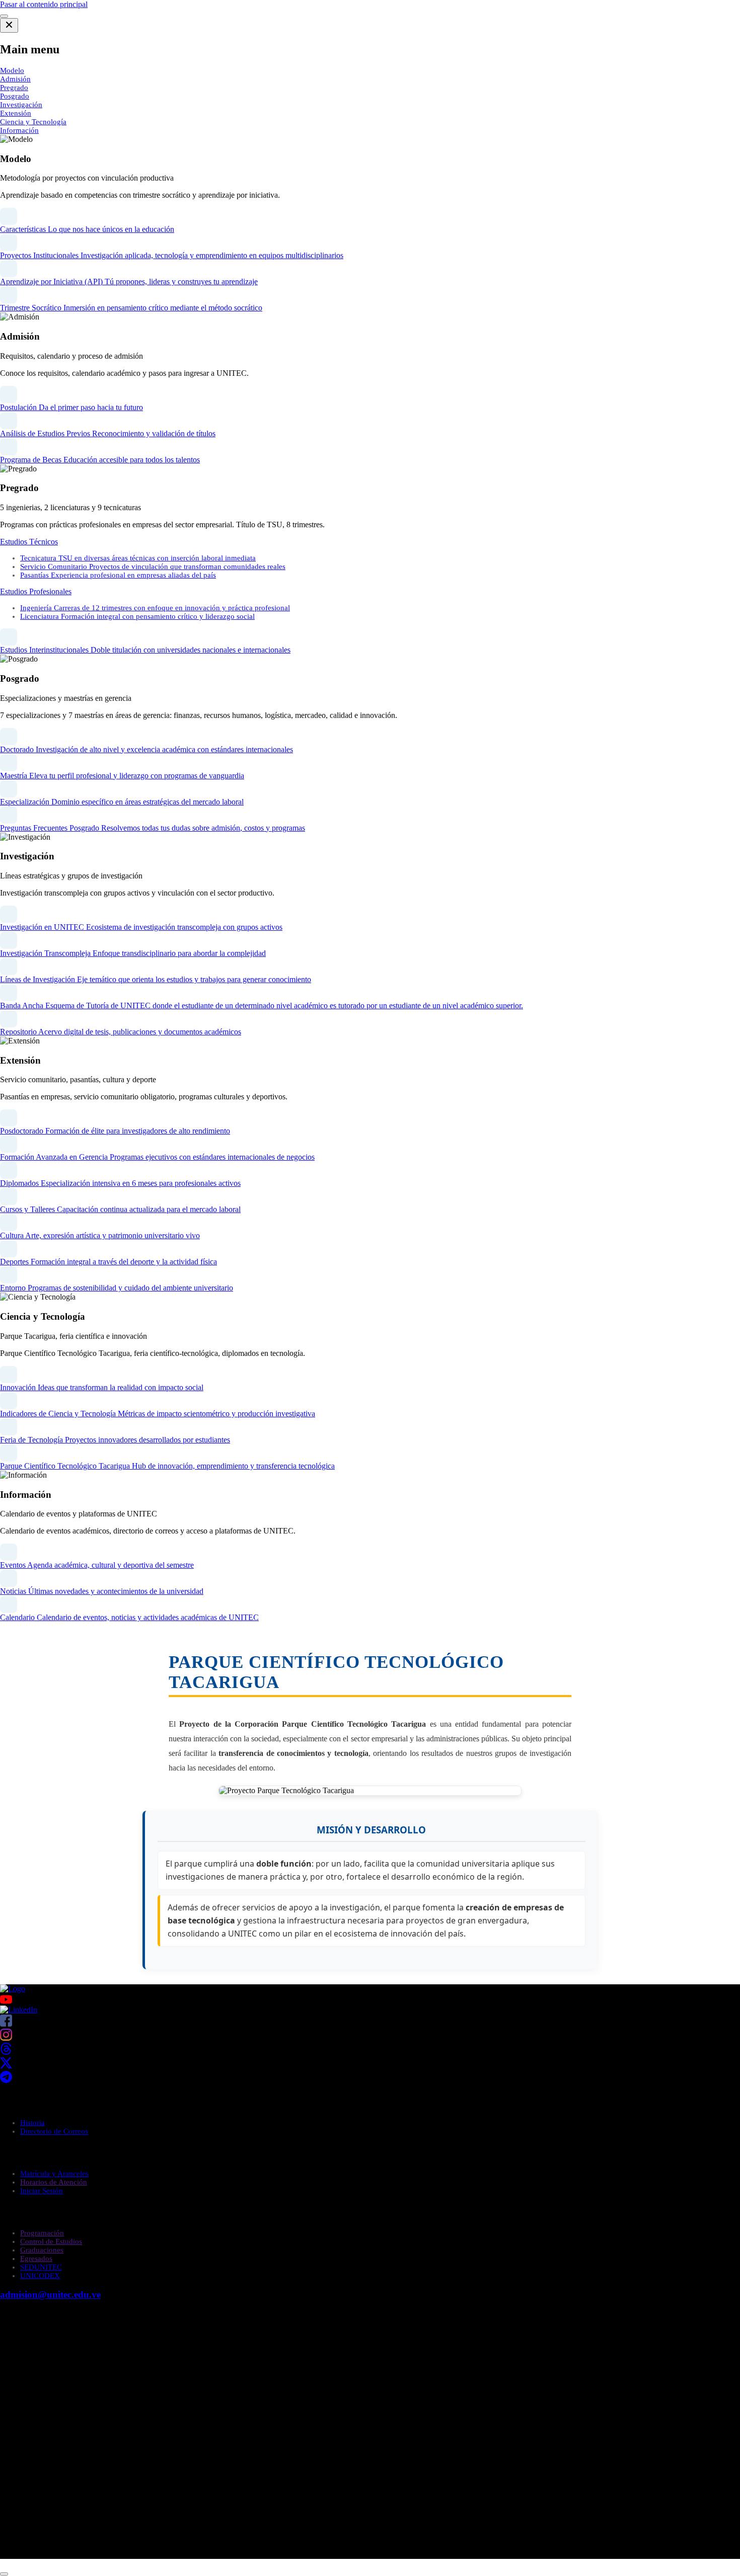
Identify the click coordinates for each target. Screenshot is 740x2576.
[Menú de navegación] (4, 16)
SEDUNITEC (41, 2267)
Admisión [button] (15, 79)
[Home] (13, 1989)
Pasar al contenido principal (44, 4)
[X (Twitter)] (6, 2066)
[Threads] (6, 2052)
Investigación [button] (21, 105)
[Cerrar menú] (9, 25)
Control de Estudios (51, 2241)
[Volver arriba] (4, 2574)
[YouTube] (370, 1999)
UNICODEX (40, 2276)
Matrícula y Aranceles (54, 2173)
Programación (42, 2233)
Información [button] (19, 130)
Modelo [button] (12, 70)
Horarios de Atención (54, 2182)
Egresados (36, 2259)
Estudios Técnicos (29, 542)
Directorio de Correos (54, 2131)
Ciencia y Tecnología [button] (33, 122)
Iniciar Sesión (42, 2191)
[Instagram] (6, 2038)
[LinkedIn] (19, 2010)
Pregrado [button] (14, 88)
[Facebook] (6, 2024)
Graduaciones (42, 2250)
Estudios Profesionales (36, 591)
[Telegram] (6, 2080)
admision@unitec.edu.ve (50, 2295)
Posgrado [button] (15, 96)
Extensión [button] (16, 113)
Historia (32, 2123)
